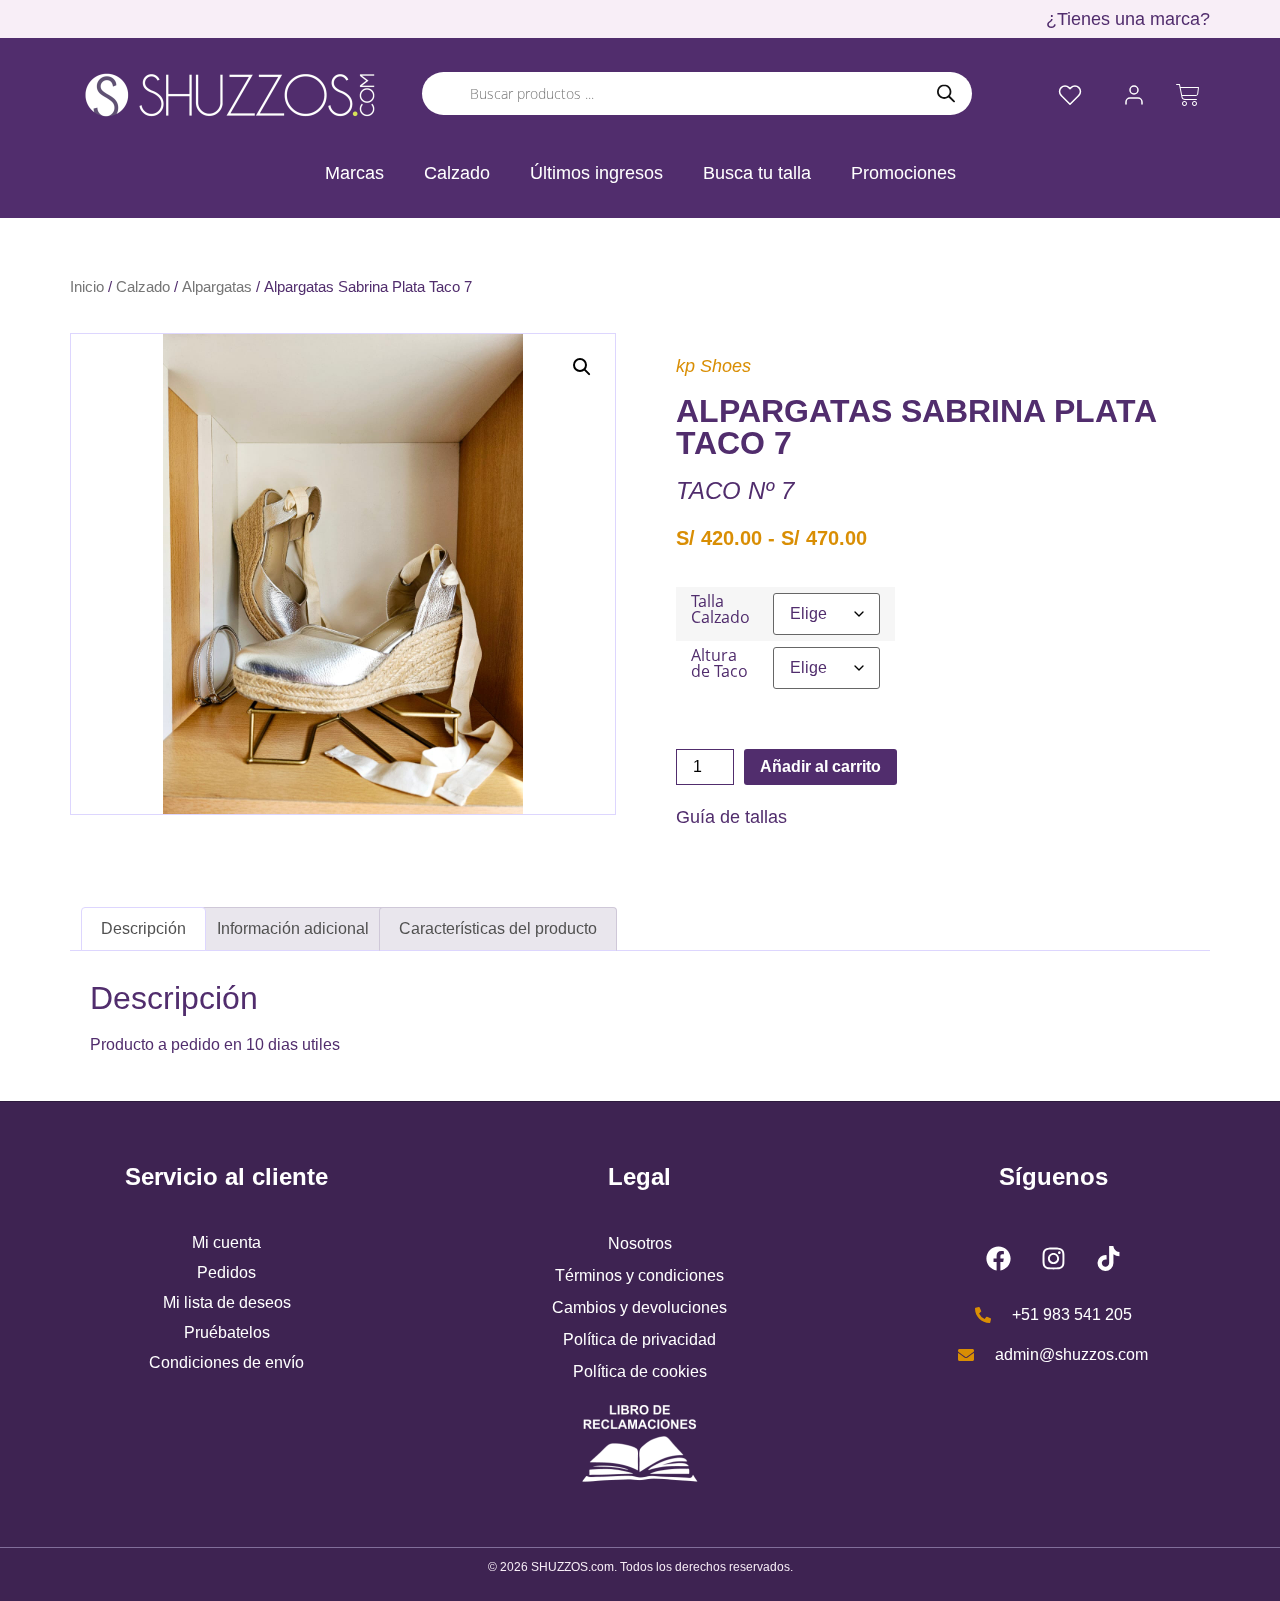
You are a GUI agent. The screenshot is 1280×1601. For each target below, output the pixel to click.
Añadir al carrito (820, 766)
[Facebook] (998, 1258)
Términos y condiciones (639, 1275)
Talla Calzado (720, 609)
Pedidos (226, 1272)
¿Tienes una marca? (1128, 19)
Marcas (354, 173)
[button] (582, 367)
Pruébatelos (227, 1332)
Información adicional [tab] (293, 928)
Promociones (903, 173)
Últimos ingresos (596, 173)
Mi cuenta (226, 1242)
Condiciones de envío (226, 1362)
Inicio (87, 287)
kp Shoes (713, 366)
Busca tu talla (757, 173)
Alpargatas (217, 287)
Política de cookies (640, 1371)
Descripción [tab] (143, 928)
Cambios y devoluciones (639, 1307)
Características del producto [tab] (498, 928)
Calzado (457, 173)
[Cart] (1188, 95)
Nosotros (640, 1243)
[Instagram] (1053, 1258)
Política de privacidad (639, 1339)
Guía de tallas (731, 817)
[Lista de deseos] (1070, 95)
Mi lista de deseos (227, 1302)
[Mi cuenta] (1134, 95)
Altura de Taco (719, 663)
